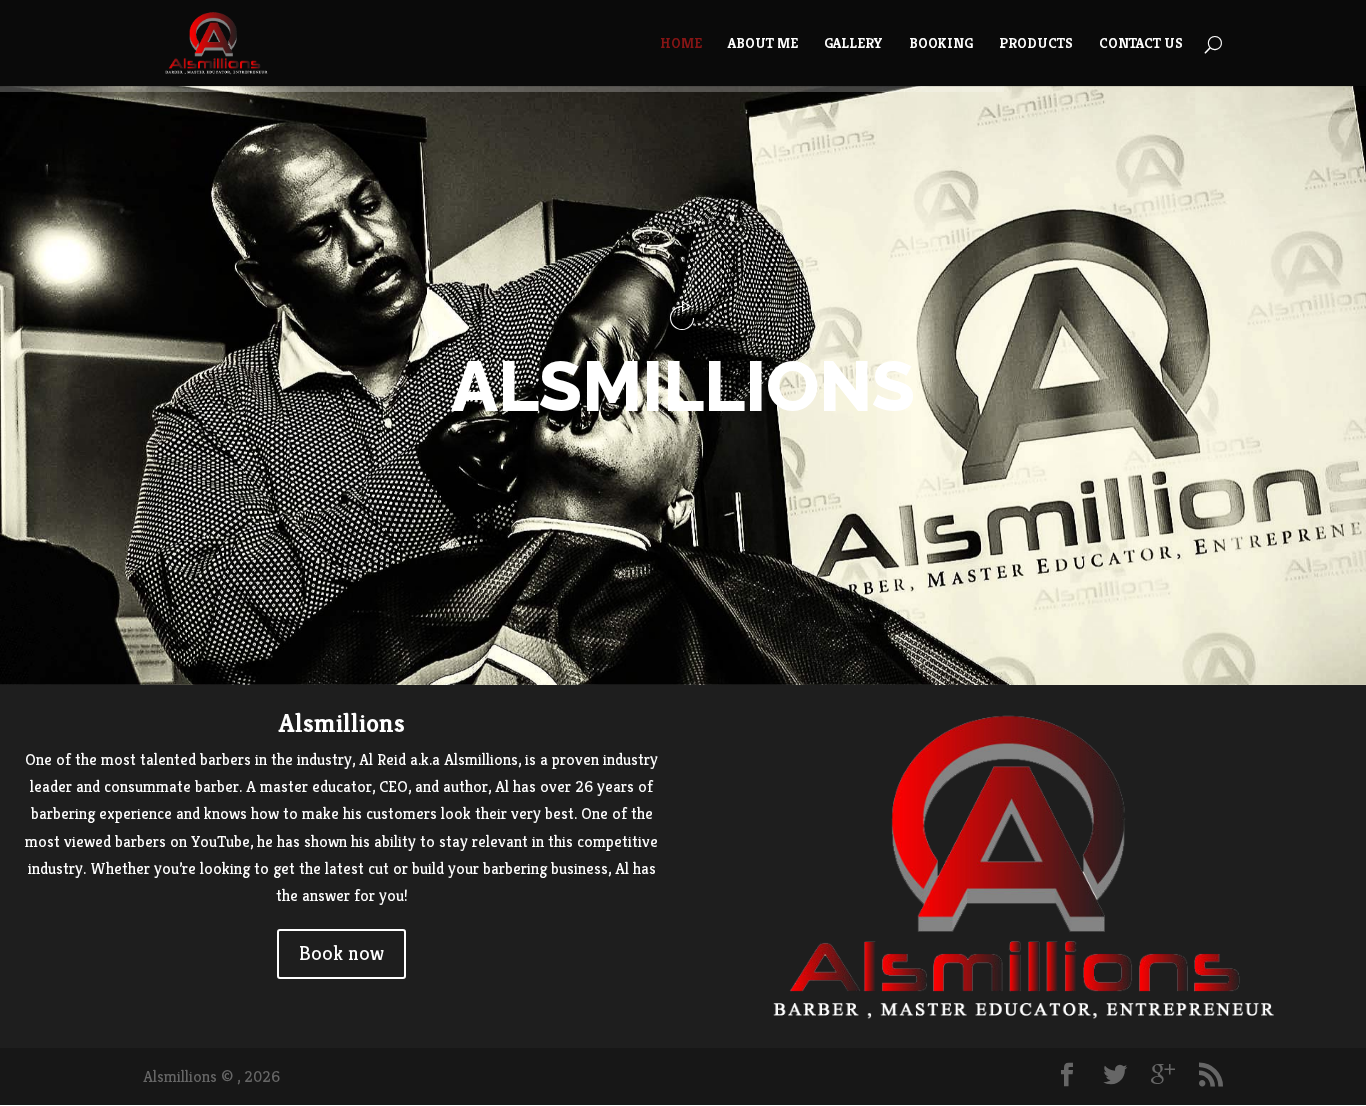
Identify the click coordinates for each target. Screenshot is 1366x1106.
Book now (341, 953)
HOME (681, 44)
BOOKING (941, 44)
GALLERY (853, 44)
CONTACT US (1141, 44)
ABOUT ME (763, 44)
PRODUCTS (1036, 44)
